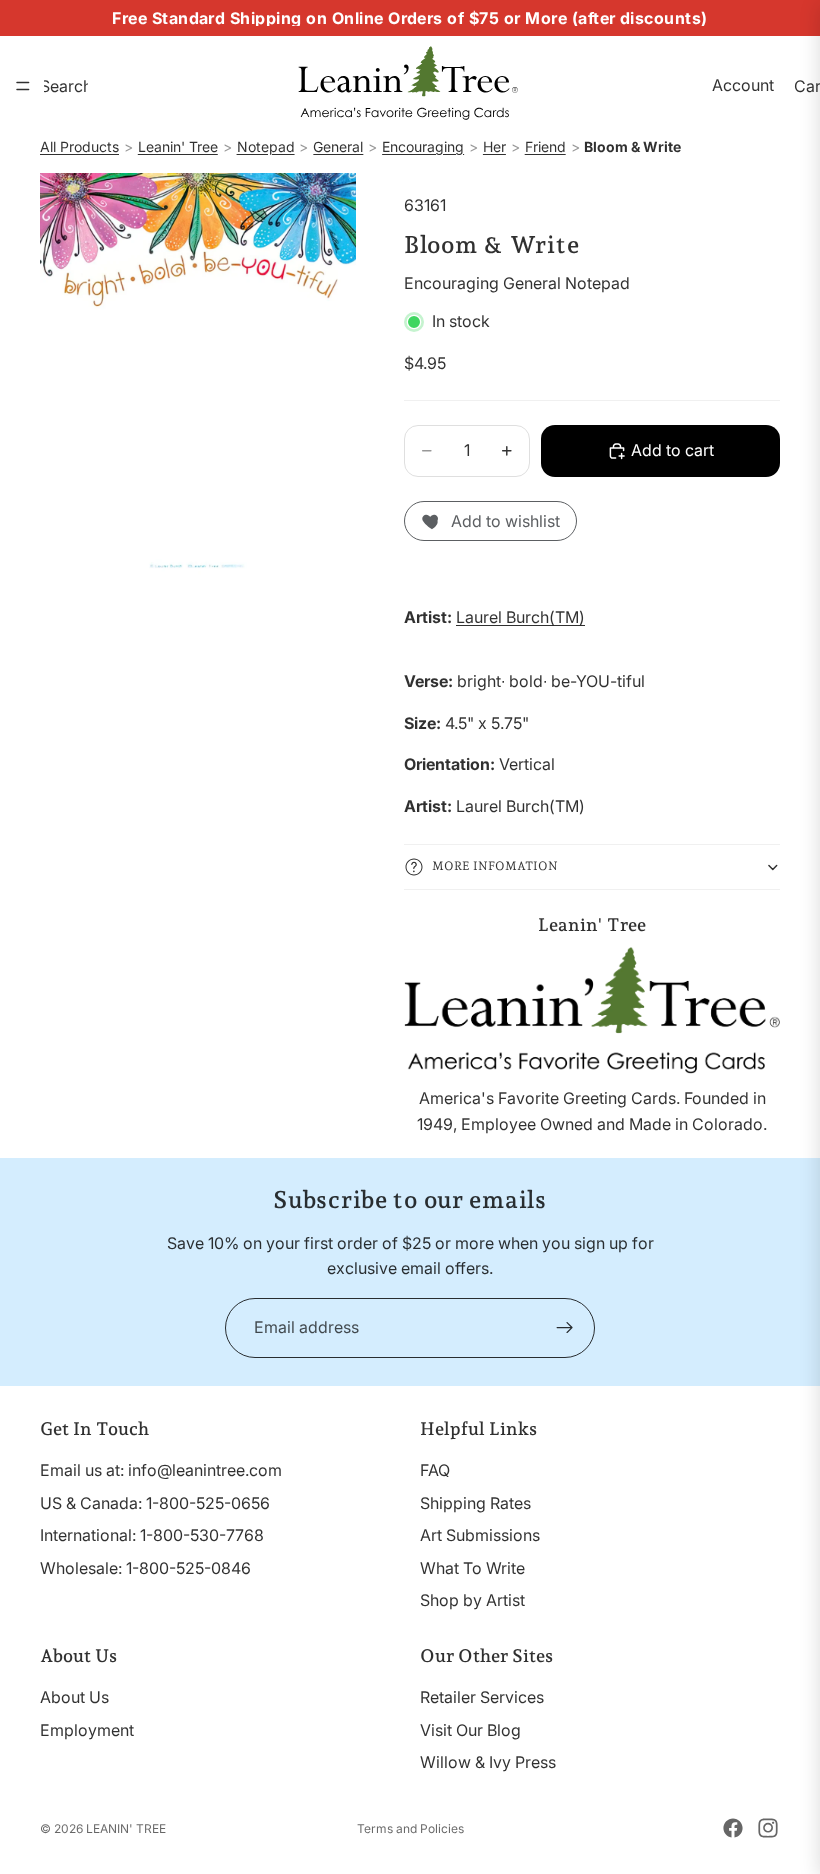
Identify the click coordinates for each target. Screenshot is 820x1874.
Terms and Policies (410, 1828)
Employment (87, 1729)
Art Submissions (480, 1535)
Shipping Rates (475, 1502)
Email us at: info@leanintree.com (161, 1470)
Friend (545, 146)
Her (494, 146)
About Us (74, 1697)
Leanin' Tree (178, 146)
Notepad (266, 146)
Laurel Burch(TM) (520, 617)
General (338, 146)
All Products (79, 146)
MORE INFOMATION (495, 866)
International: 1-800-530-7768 (152, 1535)
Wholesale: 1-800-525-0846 (145, 1567)
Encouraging (423, 146)
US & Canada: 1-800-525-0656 (155, 1502)
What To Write (472, 1567)
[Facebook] (733, 1828)
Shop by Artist (472, 1600)
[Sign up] (565, 1328)
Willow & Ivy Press (488, 1762)
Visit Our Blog (470, 1729)
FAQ (435, 1470)
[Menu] (23, 86)
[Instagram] (768, 1828)
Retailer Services (482, 1697)
